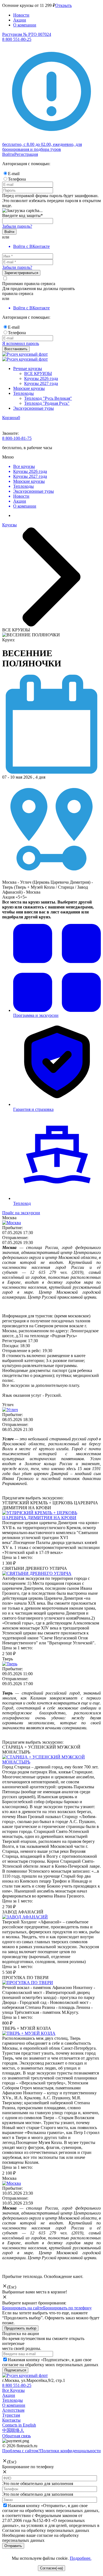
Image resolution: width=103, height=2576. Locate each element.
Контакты (11, 2420)
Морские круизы (29, 388)
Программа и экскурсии (36, 1015)
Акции (20, 20)
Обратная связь (16, 2436)
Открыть (63, 5)
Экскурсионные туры (34, 408)
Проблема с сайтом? (21, 2451)
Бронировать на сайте (23, 2308)
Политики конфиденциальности (70, 2451)
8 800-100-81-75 (17, 438)
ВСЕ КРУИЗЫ (38, 373)
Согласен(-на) (51, 2568)
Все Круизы (13, 2390)
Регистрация (26, 154)
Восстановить (16, 349)
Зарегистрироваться (21, 273)
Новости (21, 15)
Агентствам (13, 2410)
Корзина (10, 418)
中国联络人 (13, 2430)
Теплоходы (23, 393)
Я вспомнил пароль (21, 343)
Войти (8, 154)
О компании (25, 25)
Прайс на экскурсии (21, 1213)
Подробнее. (81, 2558)
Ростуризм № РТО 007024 (27, 34)
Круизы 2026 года (41, 378)
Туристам (11, 2415)
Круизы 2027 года (41, 383)
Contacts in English (19, 2425)
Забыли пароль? (17, 226)
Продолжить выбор (20, 2328)
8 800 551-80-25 (17, 2385)
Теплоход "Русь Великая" (48, 398)
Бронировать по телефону (67, 2308)
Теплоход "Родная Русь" (47, 403)
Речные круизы (28, 368)
